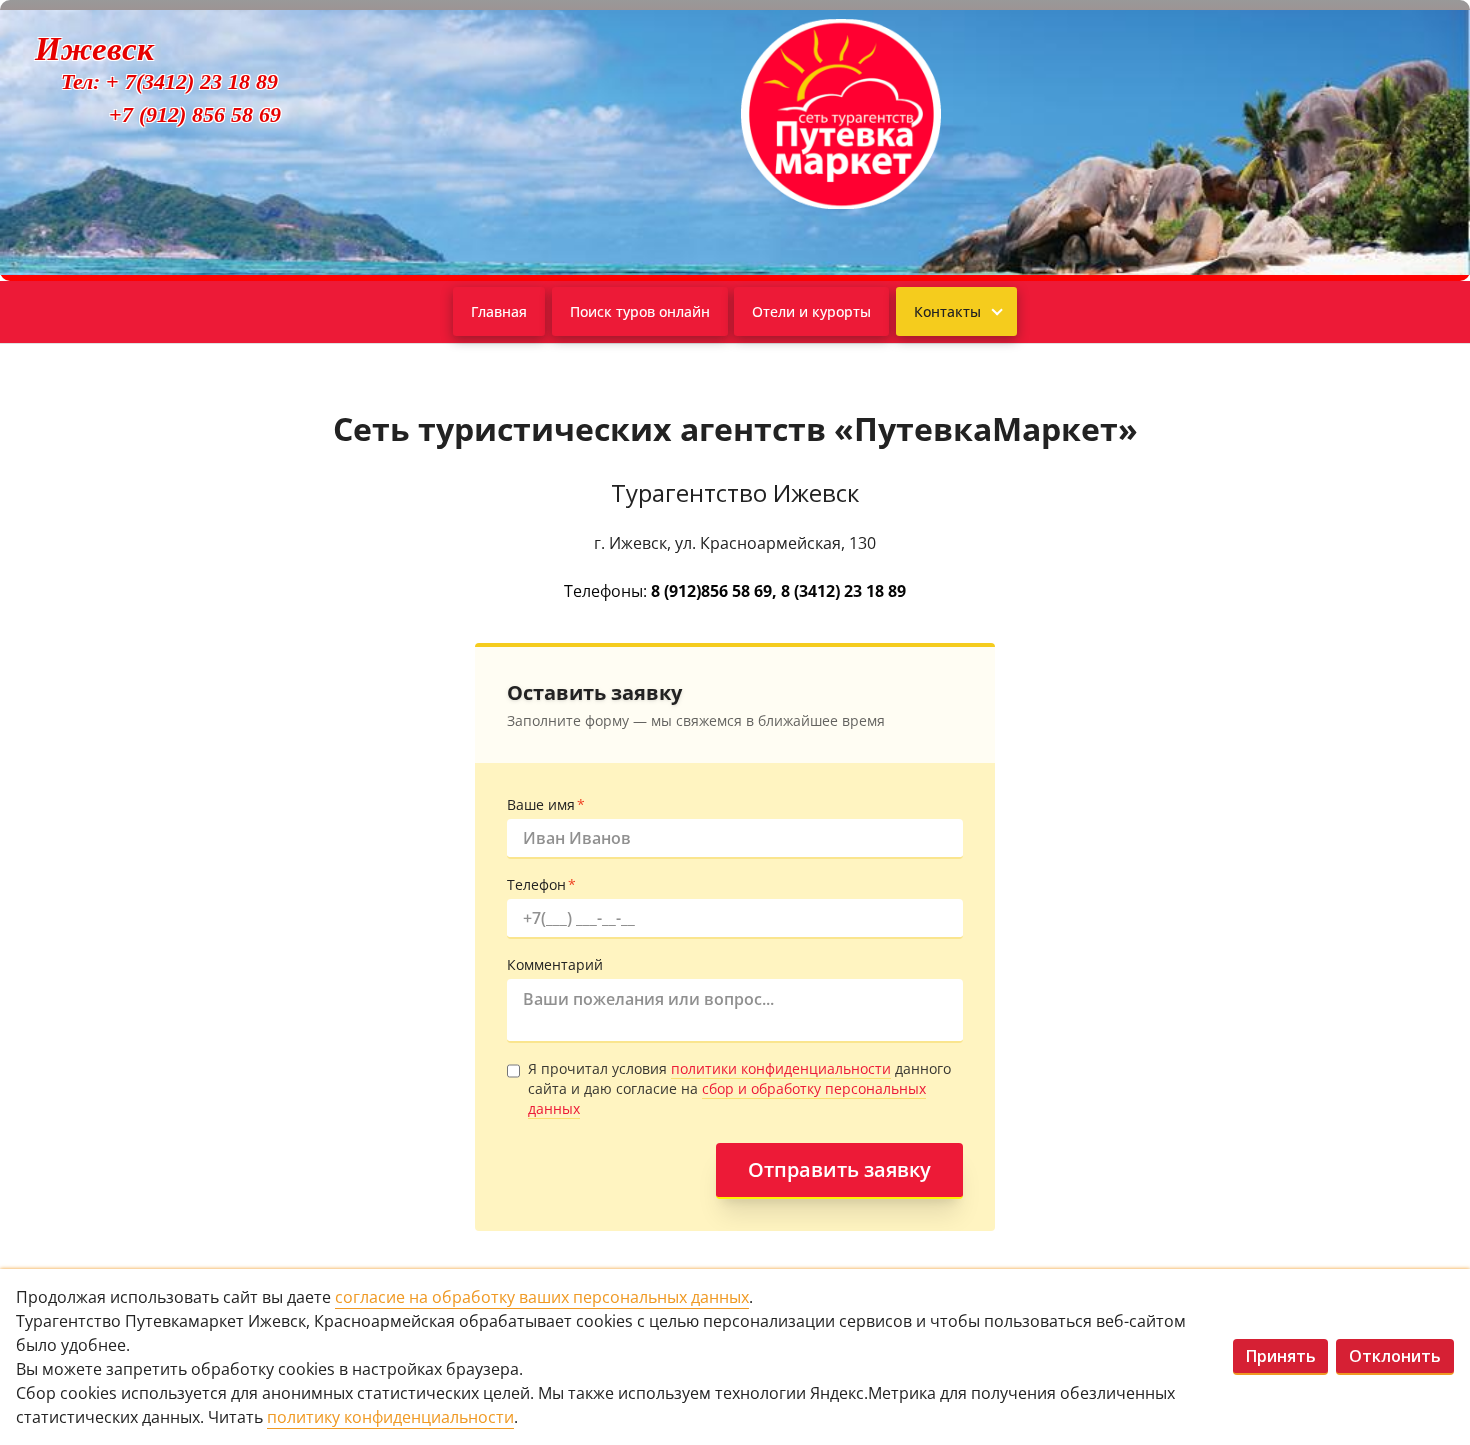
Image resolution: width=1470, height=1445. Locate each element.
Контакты (947, 311)
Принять (1281, 1356)
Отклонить (1395, 1356)
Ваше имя (546, 804)
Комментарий (555, 964)
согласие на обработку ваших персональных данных (542, 1297)
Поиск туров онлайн (640, 311)
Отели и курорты (811, 311)
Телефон (541, 884)
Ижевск (94, 49)
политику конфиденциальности (390, 1417)
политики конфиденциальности (781, 1068)
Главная (499, 311)
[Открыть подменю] (995, 311)
